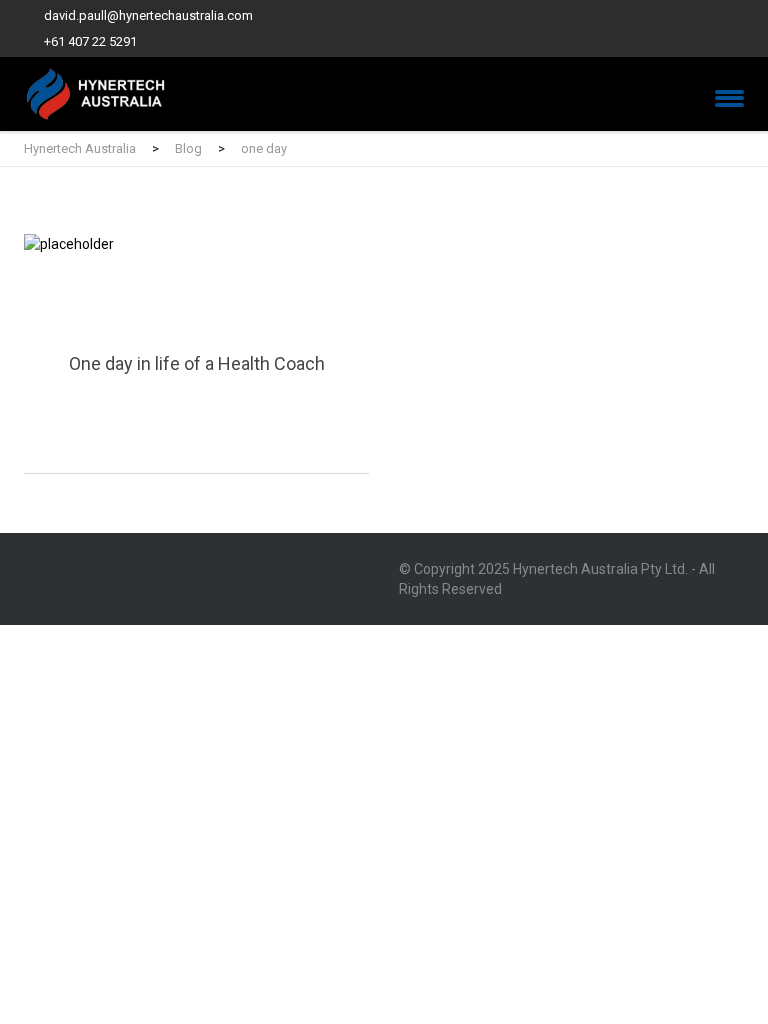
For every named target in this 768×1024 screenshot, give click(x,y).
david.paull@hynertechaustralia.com (148, 15)
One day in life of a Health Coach (196, 353)
